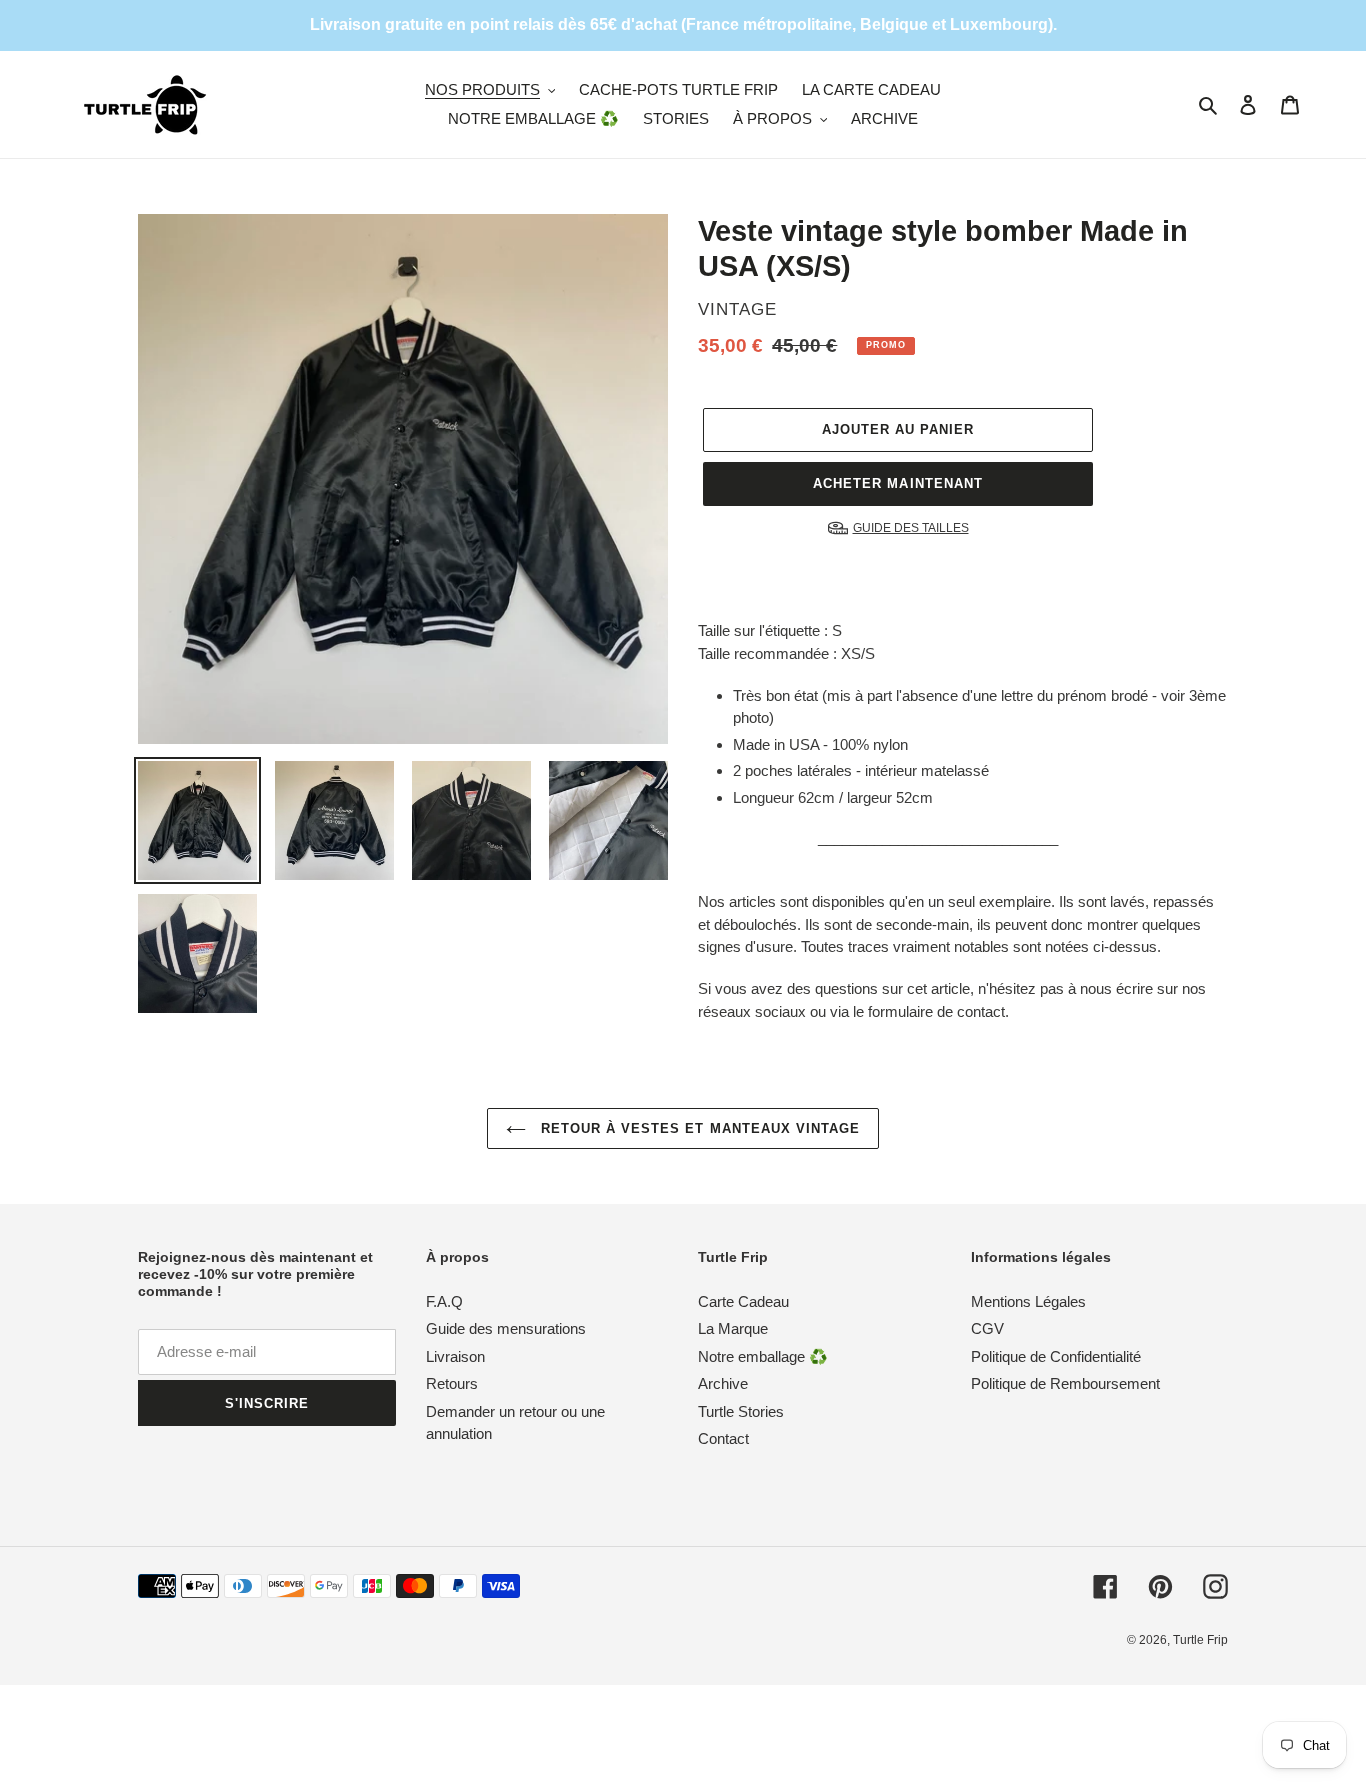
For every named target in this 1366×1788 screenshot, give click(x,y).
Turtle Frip (1200, 1640)
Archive (723, 1383)
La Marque (733, 1328)
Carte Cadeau (743, 1301)
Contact (723, 1438)
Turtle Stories (741, 1411)
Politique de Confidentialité (1056, 1356)
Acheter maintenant (898, 483)
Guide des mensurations (506, 1328)
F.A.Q (444, 1301)
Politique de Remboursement (1065, 1383)
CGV (987, 1328)
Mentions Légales (1028, 1301)
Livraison (455, 1356)
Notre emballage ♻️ (763, 1356)
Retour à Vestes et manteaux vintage (698, 1128)
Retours (452, 1383)
